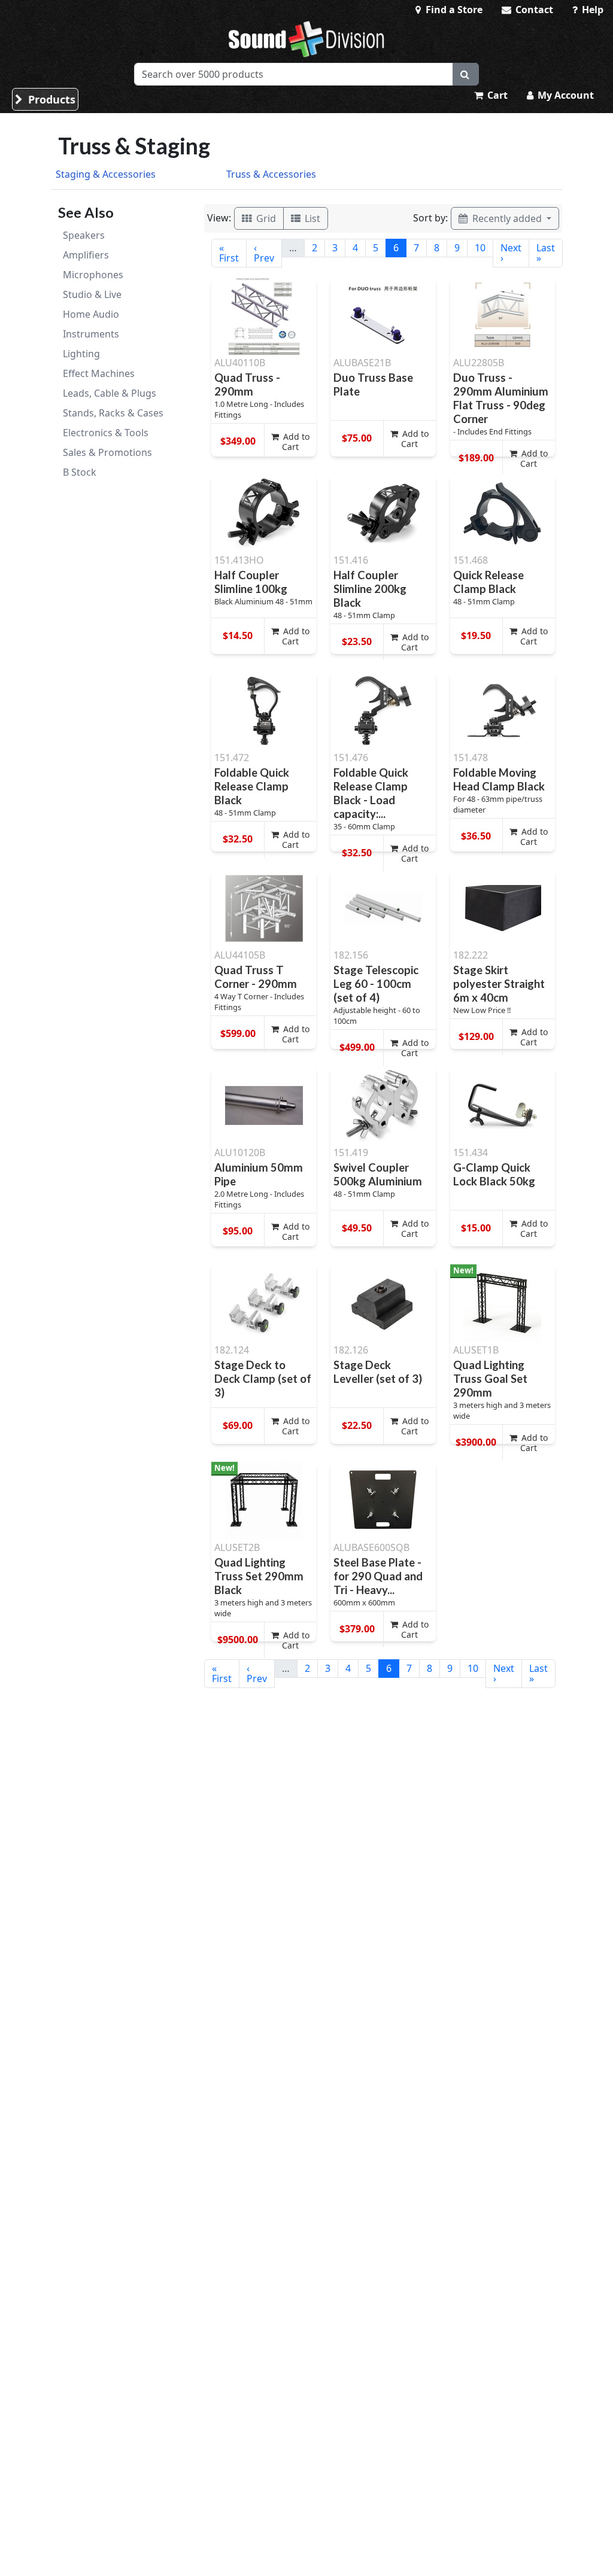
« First (229, 253)
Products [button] (50, 99)
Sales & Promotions (107, 452)
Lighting (81, 354)
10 (480, 248)
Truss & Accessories (271, 174)
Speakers (84, 235)
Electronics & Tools (106, 433)
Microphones (93, 275)
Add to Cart (295, 442)
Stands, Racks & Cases (113, 413)
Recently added (507, 218)
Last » (546, 253)
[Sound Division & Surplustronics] (306, 39)
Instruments (91, 334)
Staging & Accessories (106, 174)
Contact (533, 10)
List (311, 218)
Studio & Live (92, 294)
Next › (511, 253)
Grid (265, 218)
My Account (565, 95)
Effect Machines (99, 373)
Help (591, 10)
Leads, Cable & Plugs (110, 393)
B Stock (80, 472)
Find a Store (453, 10)
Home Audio (91, 314)
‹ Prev (264, 253)
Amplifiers (86, 255)
